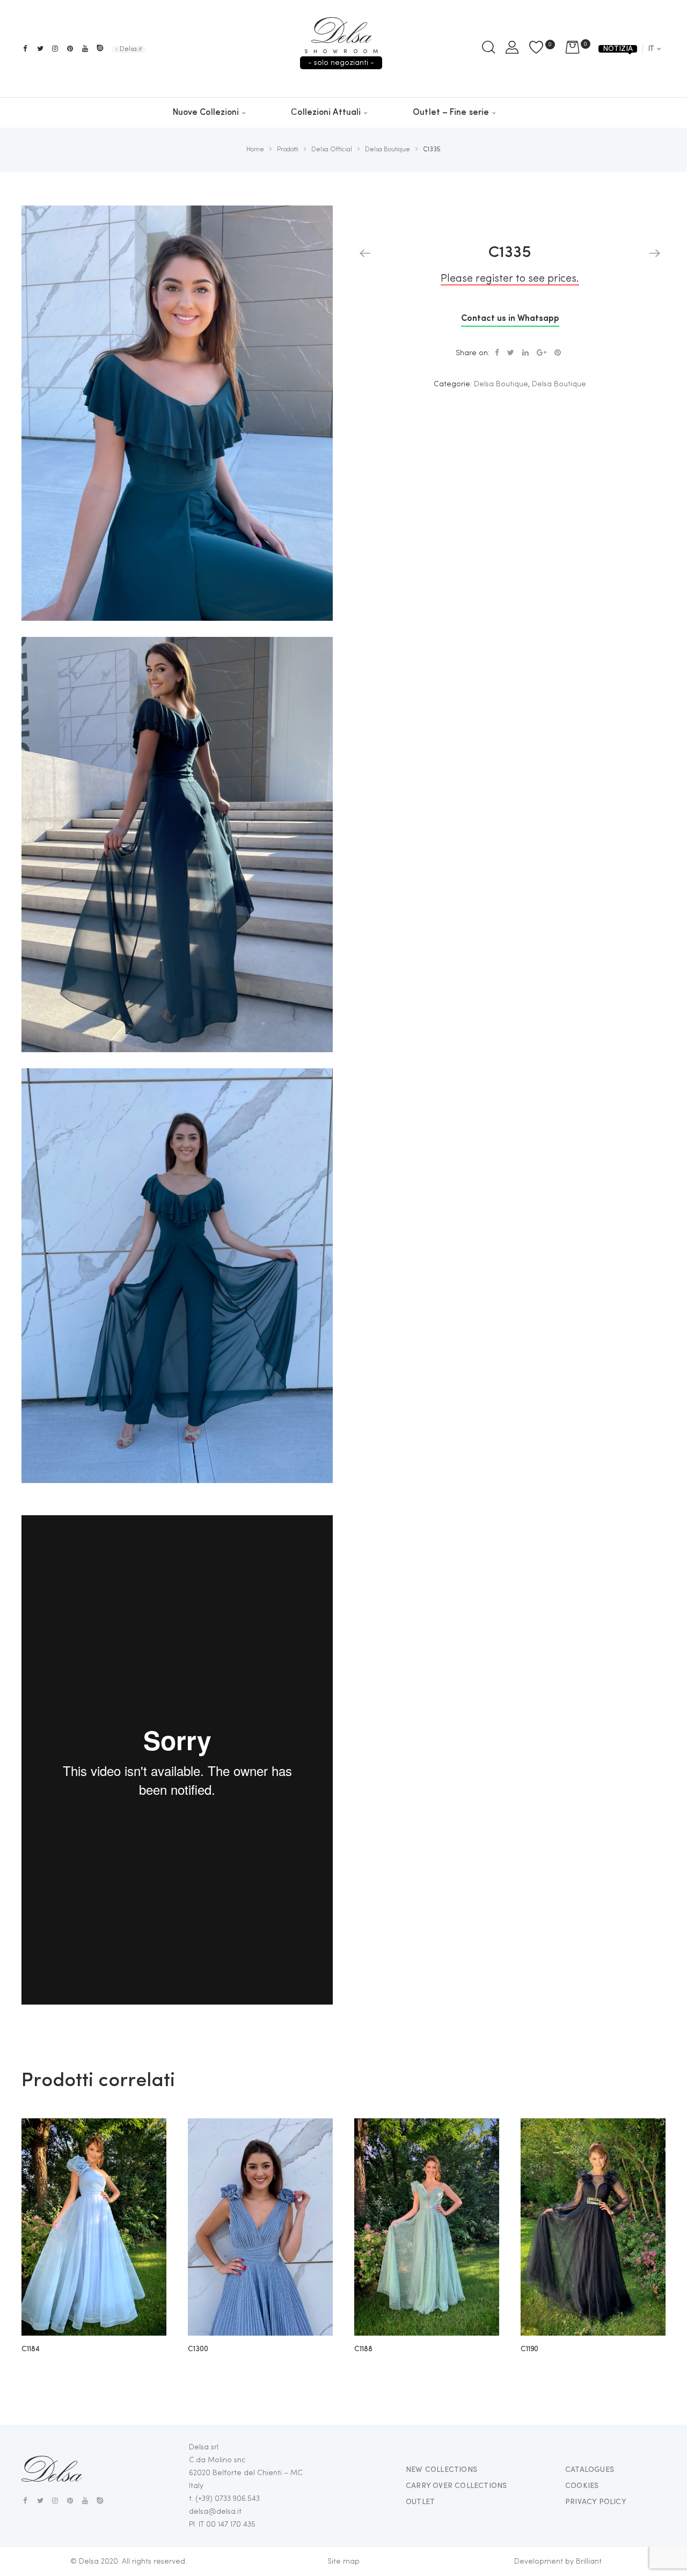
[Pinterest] (70, 49)
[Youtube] (85, 49)
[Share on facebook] (497, 353)
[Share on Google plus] (542, 353)
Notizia (618, 49)
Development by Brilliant (558, 2562)
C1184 (31, 2349)
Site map (343, 2562)
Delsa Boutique (501, 384)
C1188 (363, 2349)
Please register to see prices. (510, 279)
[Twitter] (40, 49)
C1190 (529, 2349)
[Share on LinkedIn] (525, 353)
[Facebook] (25, 49)
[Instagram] (55, 49)
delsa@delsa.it (215, 2512)
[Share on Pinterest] (558, 353)
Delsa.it (131, 49)
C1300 (198, 2349)
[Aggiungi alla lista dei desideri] (150, 2134)
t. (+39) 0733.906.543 (224, 2499)
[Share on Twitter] (511, 353)
